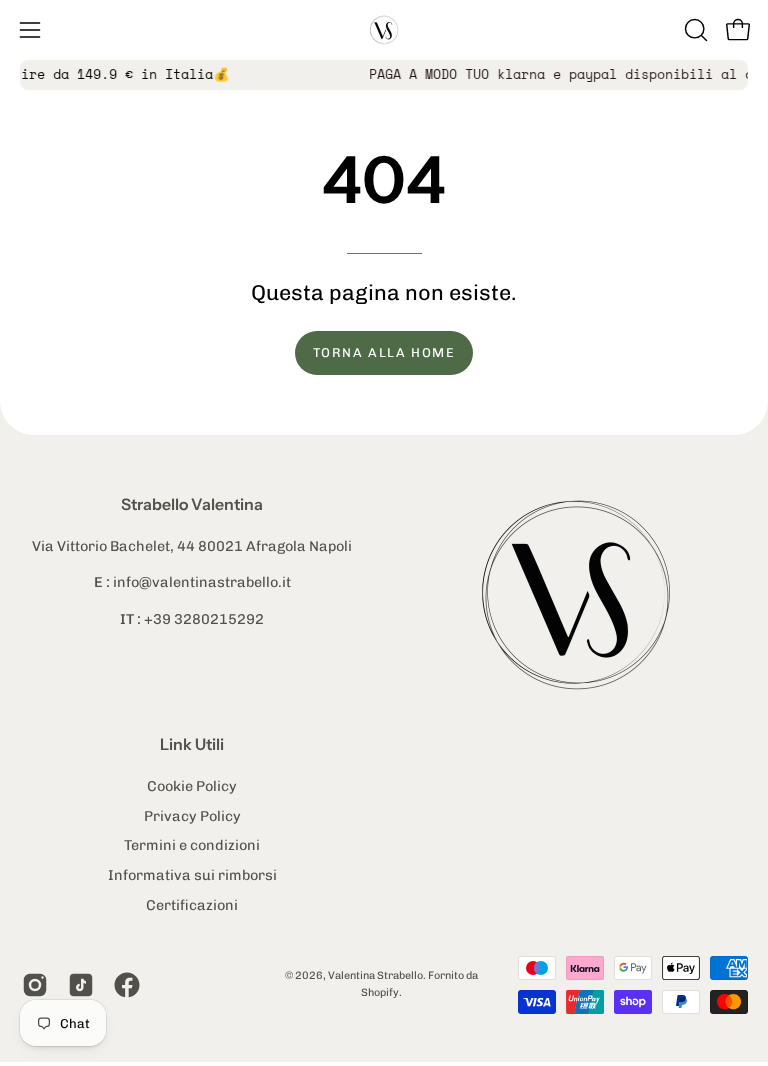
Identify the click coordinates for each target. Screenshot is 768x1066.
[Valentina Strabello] (384, 30)
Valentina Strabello (375, 975)
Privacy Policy (192, 815)
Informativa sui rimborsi (192, 875)
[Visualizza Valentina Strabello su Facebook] (127, 985)
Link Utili (192, 744)
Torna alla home (384, 352)
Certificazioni (192, 904)
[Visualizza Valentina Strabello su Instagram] (35, 985)
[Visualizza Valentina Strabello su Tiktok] (81, 985)
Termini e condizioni (192, 845)
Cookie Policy (192, 786)
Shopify (380, 992)
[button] (694, 30)
